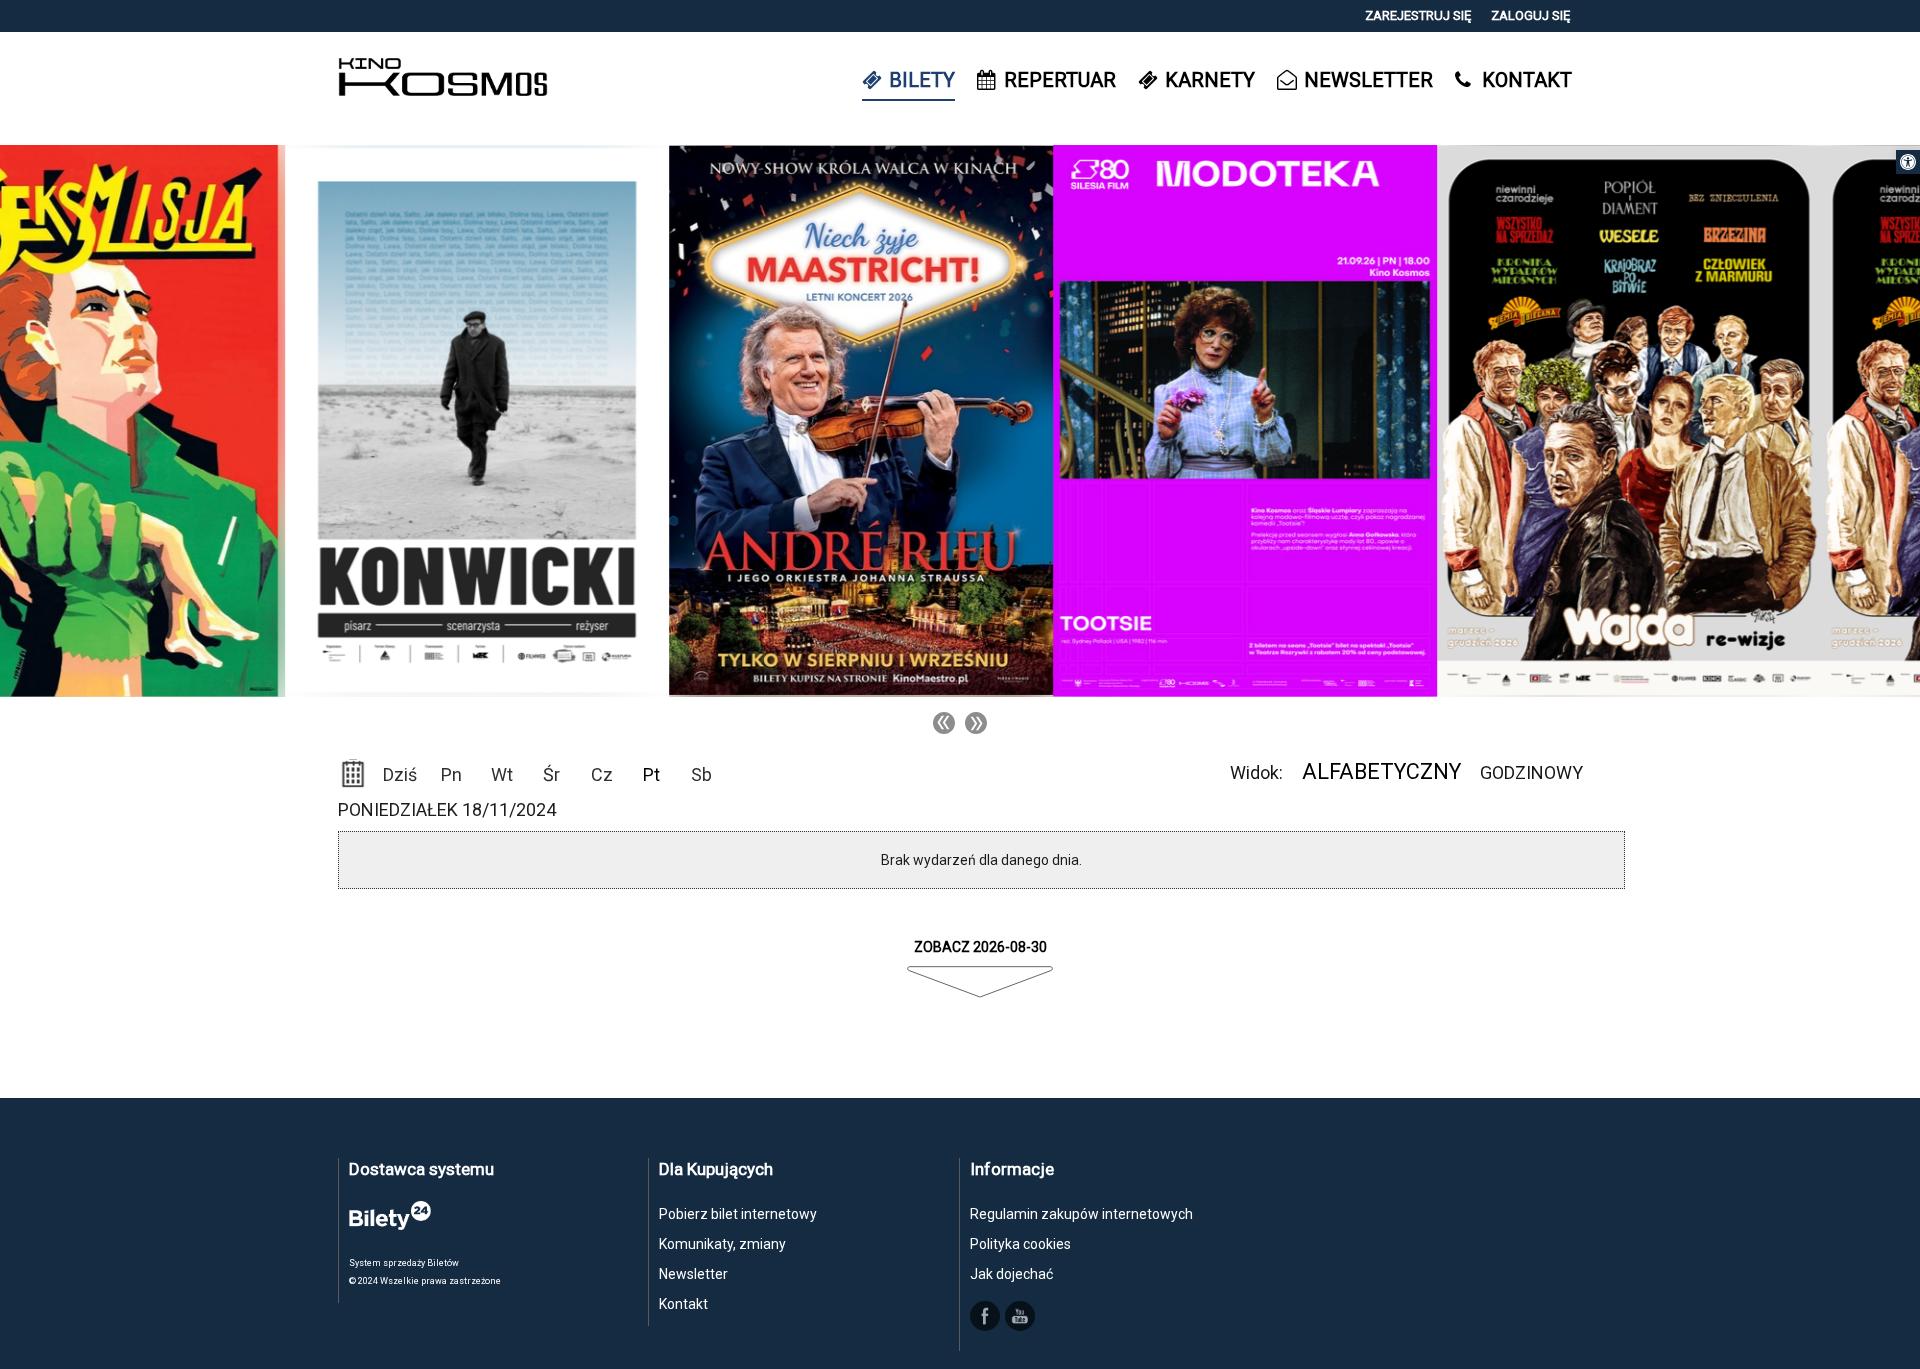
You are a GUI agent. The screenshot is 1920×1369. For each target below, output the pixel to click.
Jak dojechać (1011, 1274)
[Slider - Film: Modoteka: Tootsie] (960, 420)
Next (976, 723)
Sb (701, 774)
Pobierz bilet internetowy (738, 1214)
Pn (451, 774)
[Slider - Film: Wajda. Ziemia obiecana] (1344, 420)
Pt (651, 774)
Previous (944, 723)
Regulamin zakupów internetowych (1081, 1214)
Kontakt (683, 1304)
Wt (502, 774)
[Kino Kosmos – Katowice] (443, 79)
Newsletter (693, 1274)
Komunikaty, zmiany (722, 1244)
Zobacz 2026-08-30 (980, 947)
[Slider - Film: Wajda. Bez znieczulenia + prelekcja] (1728, 420)
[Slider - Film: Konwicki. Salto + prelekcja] (192, 420)
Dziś (400, 774)
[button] (1908, 162)
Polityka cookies (1020, 1244)
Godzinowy (1531, 772)
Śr (551, 774)
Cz (602, 774)
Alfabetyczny (1381, 771)
